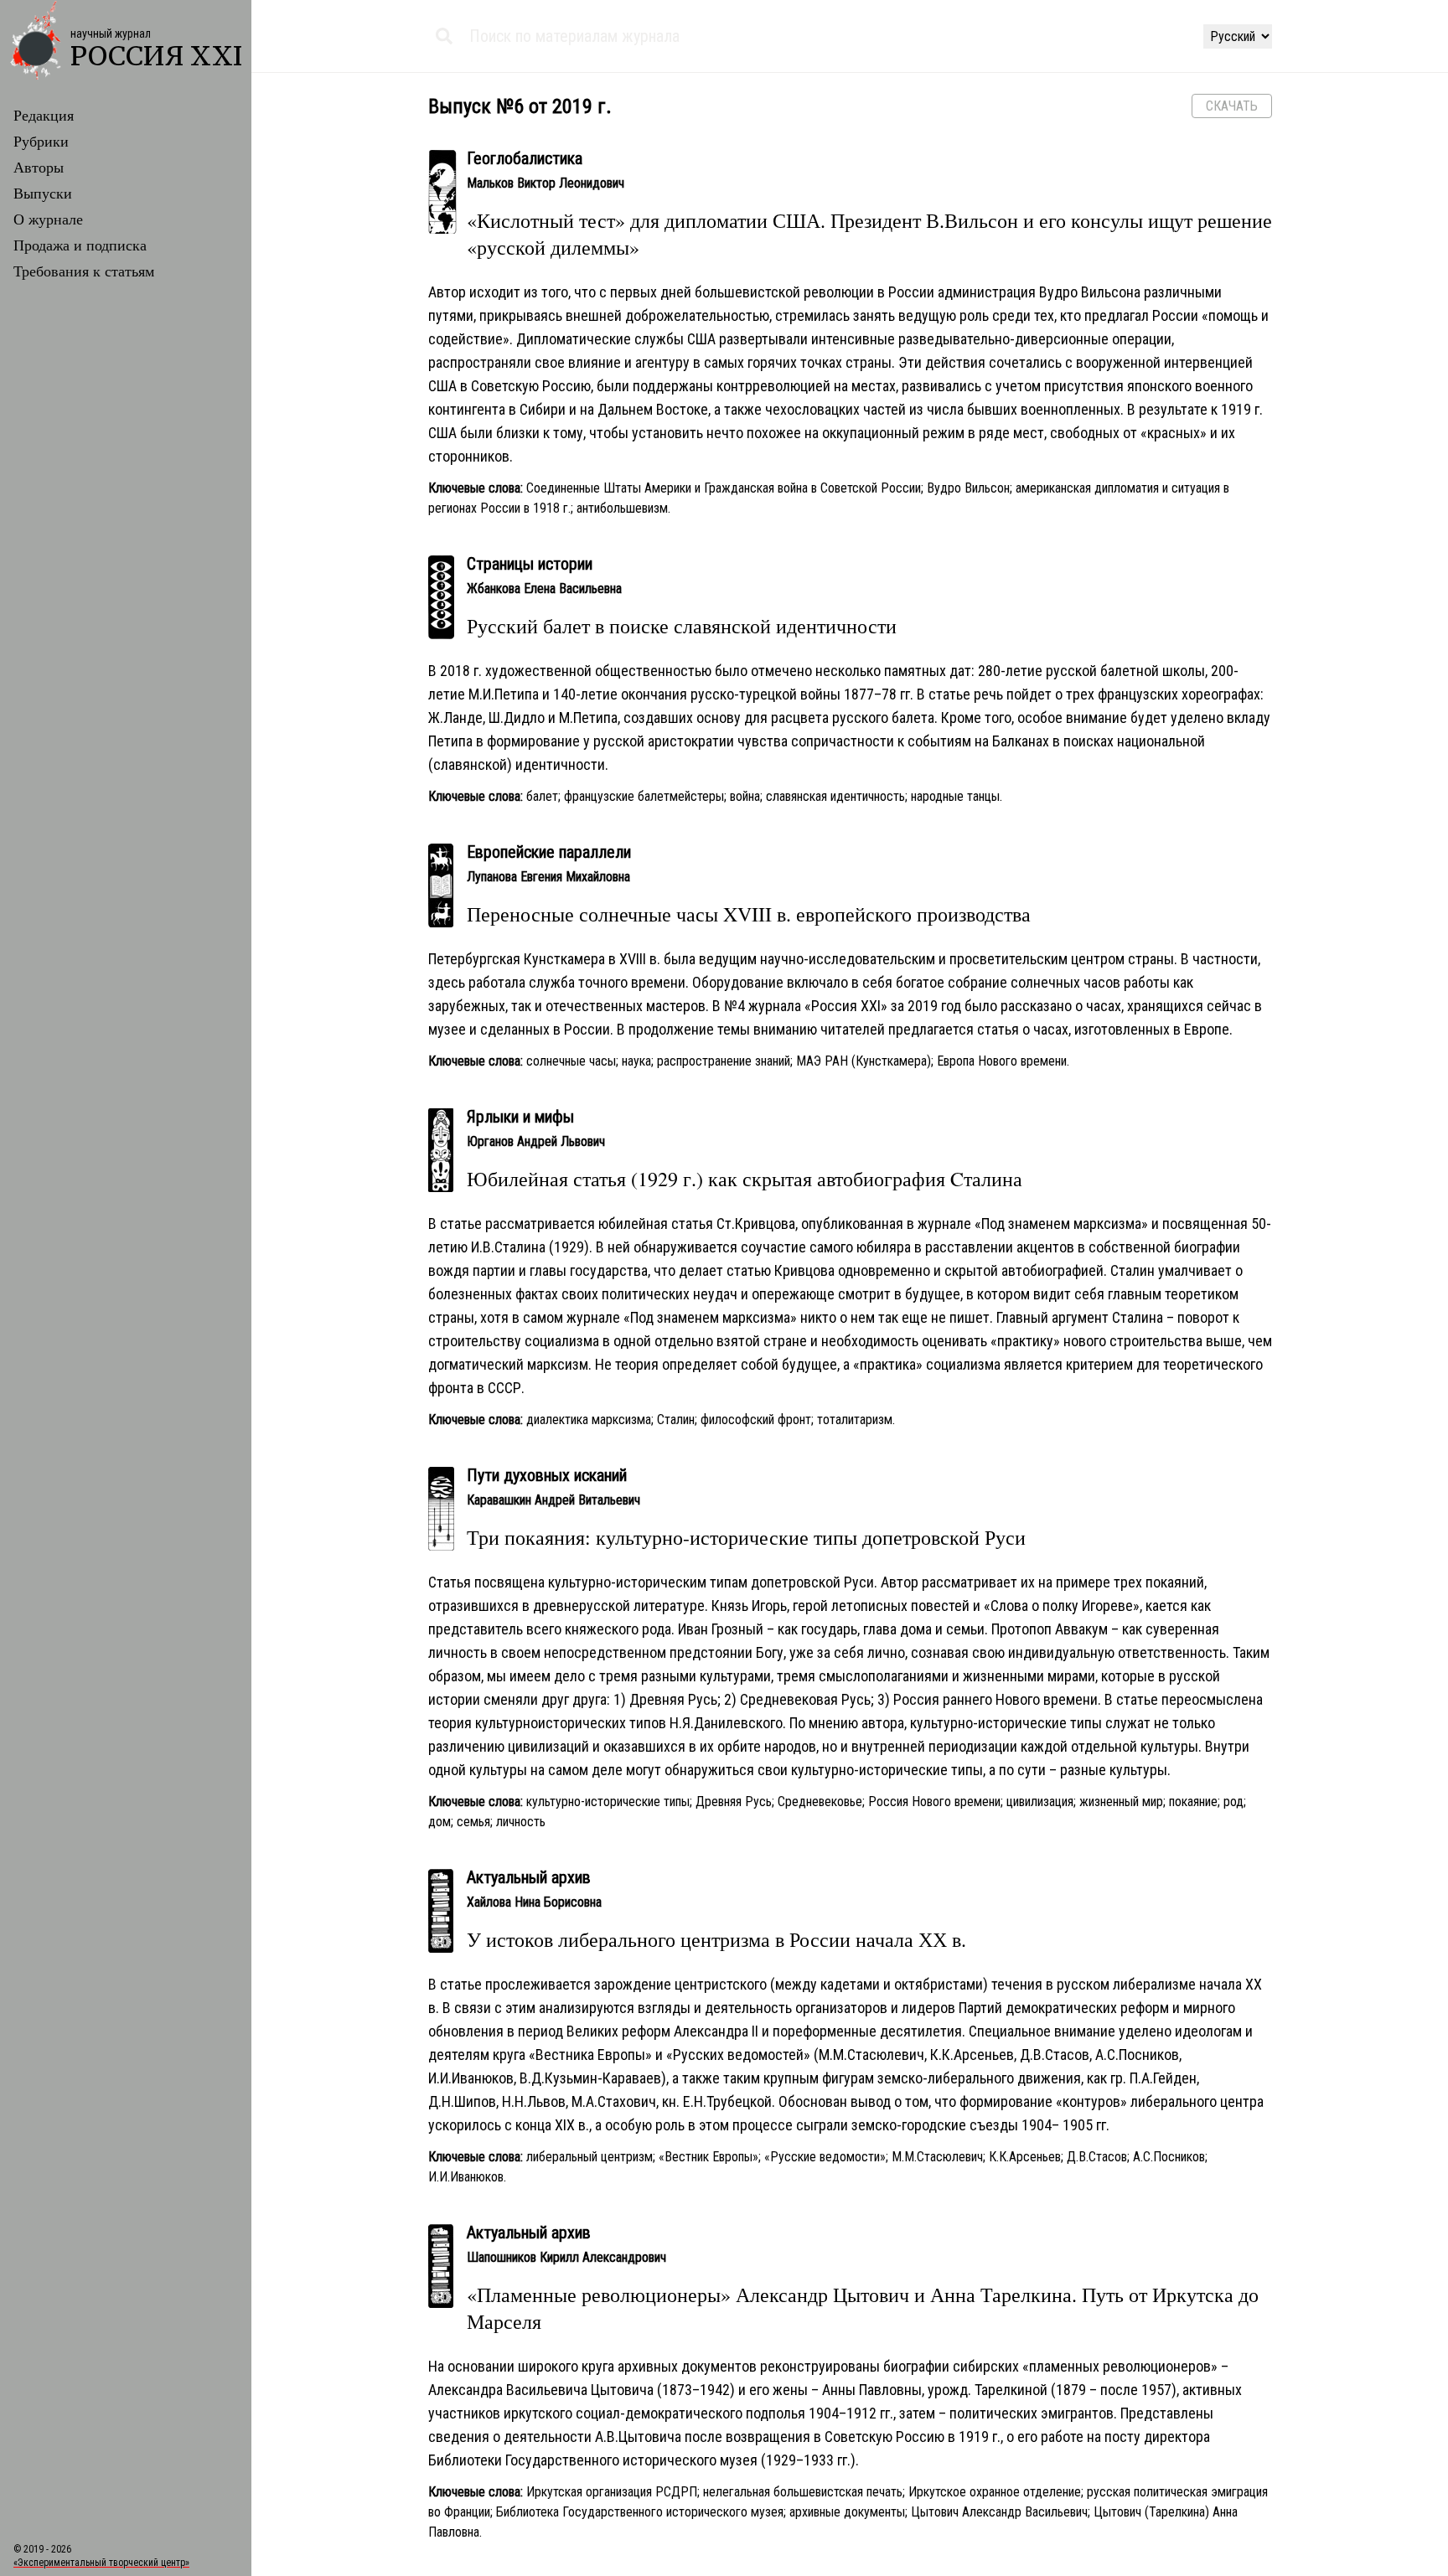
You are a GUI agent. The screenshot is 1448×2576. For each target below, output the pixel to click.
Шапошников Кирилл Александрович (566, 2257)
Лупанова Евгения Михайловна (548, 877)
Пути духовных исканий (547, 1475)
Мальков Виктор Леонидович (546, 183)
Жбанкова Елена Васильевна (544, 589)
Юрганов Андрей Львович (536, 1141)
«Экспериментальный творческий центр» (101, 2563)
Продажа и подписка (80, 245)
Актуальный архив (529, 1877)
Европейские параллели (549, 852)
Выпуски (43, 193)
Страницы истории (530, 564)
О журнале (48, 219)
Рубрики (41, 141)
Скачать (1232, 106)
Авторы (39, 167)
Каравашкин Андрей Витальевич (553, 1500)
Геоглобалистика (525, 158)
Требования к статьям (84, 271)
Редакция (44, 115)
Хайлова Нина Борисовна (534, 1902)
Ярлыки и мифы (520, 1117)
